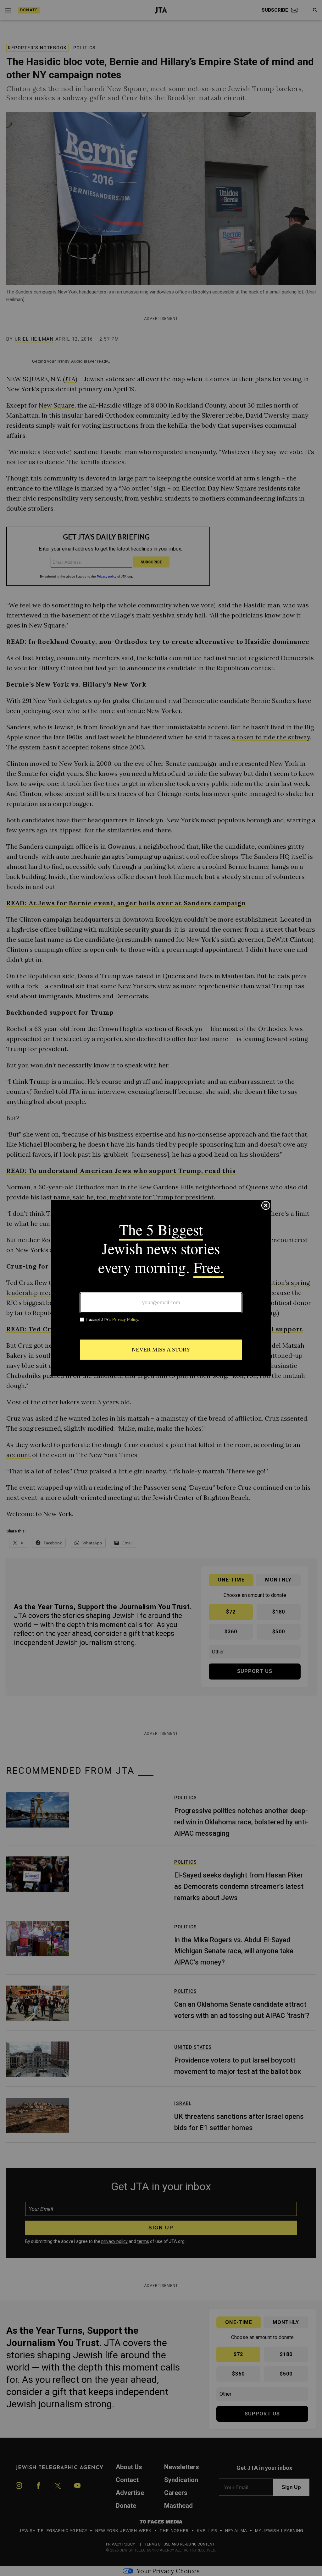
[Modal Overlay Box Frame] (161, 1288)
